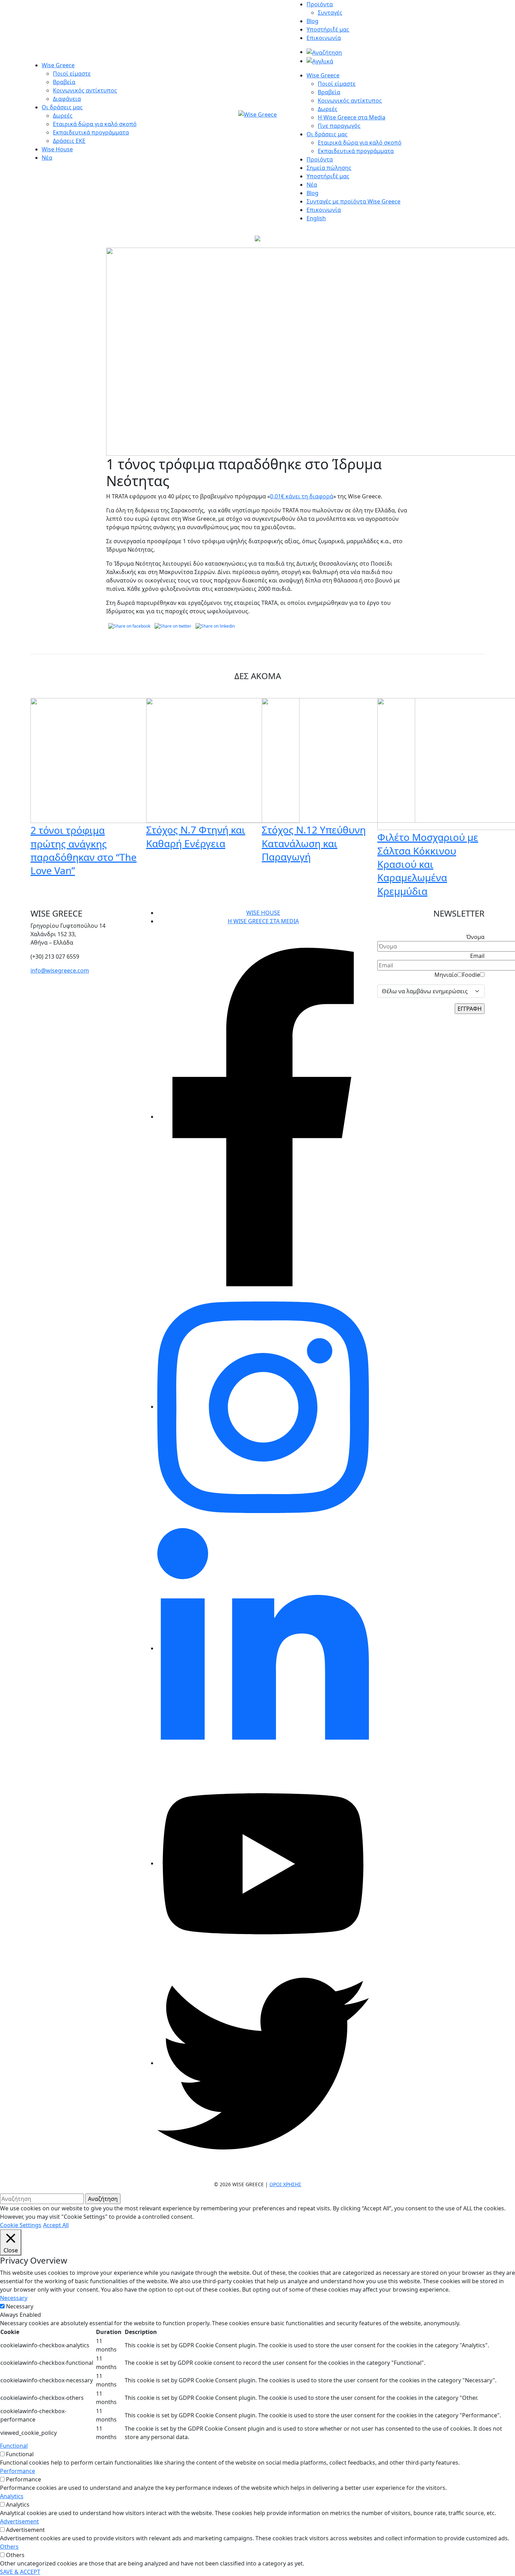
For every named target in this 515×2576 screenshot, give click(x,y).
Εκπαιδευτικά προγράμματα (91, 132)
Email (477, 956)
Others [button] (9, 2547)
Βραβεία (64, 82)
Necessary (20, 2306)
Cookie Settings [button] (21, 2225)
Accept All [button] (56, 2225)
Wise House (57, 149)
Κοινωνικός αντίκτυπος (85, 90)
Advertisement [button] (19, 2521)
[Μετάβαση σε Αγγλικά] (320, 61)
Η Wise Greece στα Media (352, 117)
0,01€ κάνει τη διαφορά (302, 496)
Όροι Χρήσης (285, 2184)
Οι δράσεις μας (62, 107)
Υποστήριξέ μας (328, 29)
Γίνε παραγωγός (339, 126)
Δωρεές (63, 116)
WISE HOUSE (263, 913)
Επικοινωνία (324, 38)
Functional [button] (14, 2446)
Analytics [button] (12, 2496)
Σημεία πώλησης (329, 168)
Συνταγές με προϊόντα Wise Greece (353, 201)
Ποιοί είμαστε (72, 74)
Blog (313, 21)
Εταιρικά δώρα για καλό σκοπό (95, 124)
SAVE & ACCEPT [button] (20, 2572)
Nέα (312, 185)
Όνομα (475, 937)
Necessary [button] (14, 2298)
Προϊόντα (320, 4)
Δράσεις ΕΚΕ (69, 141)
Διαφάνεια (67, 99)
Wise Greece (58, 65)
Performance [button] (18, 2471)
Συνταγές (330, 13)
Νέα (47, 158)
